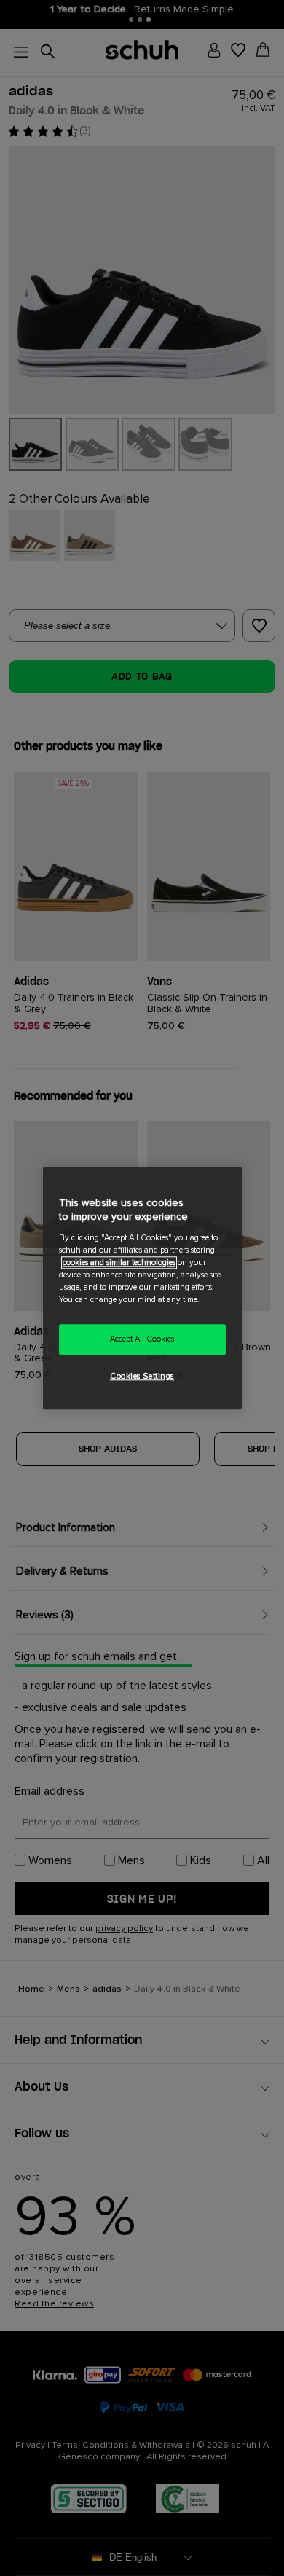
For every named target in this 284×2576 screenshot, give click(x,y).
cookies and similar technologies (119, 1262)
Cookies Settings (142, 1376)
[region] (142, 1288)
